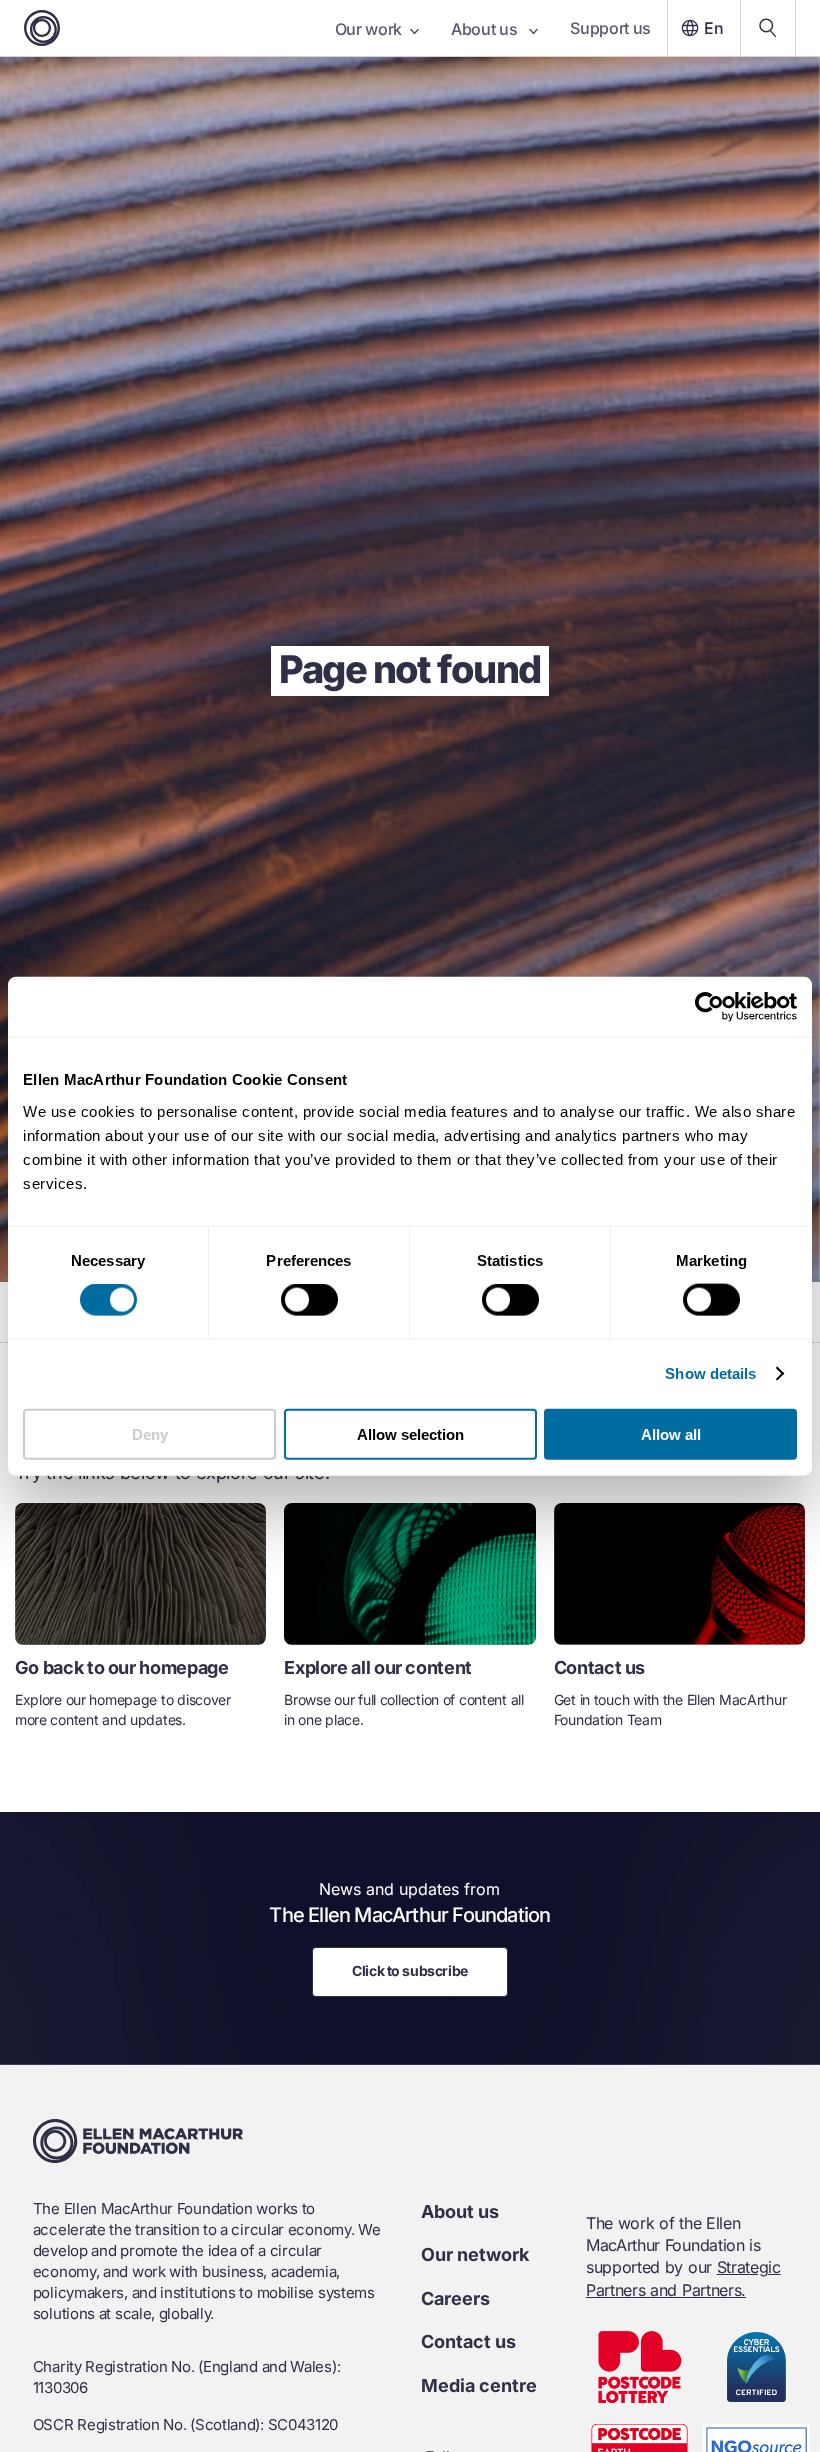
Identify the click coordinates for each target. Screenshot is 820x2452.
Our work (368, 29)
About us (486, 29)
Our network (475, 2254)
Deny (150, 1433)
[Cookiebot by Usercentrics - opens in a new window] (709, 1007)
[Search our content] (768, 28)
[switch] (309, 1300)
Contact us (468, 2341)
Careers (455, 2298)
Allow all (671, 1433)
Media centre (479, 2385)
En (714, 28)
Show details (710, 1373)
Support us (610, 28)
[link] (140, 1624)
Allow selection (410, 1433)
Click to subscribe (409, 1970)
